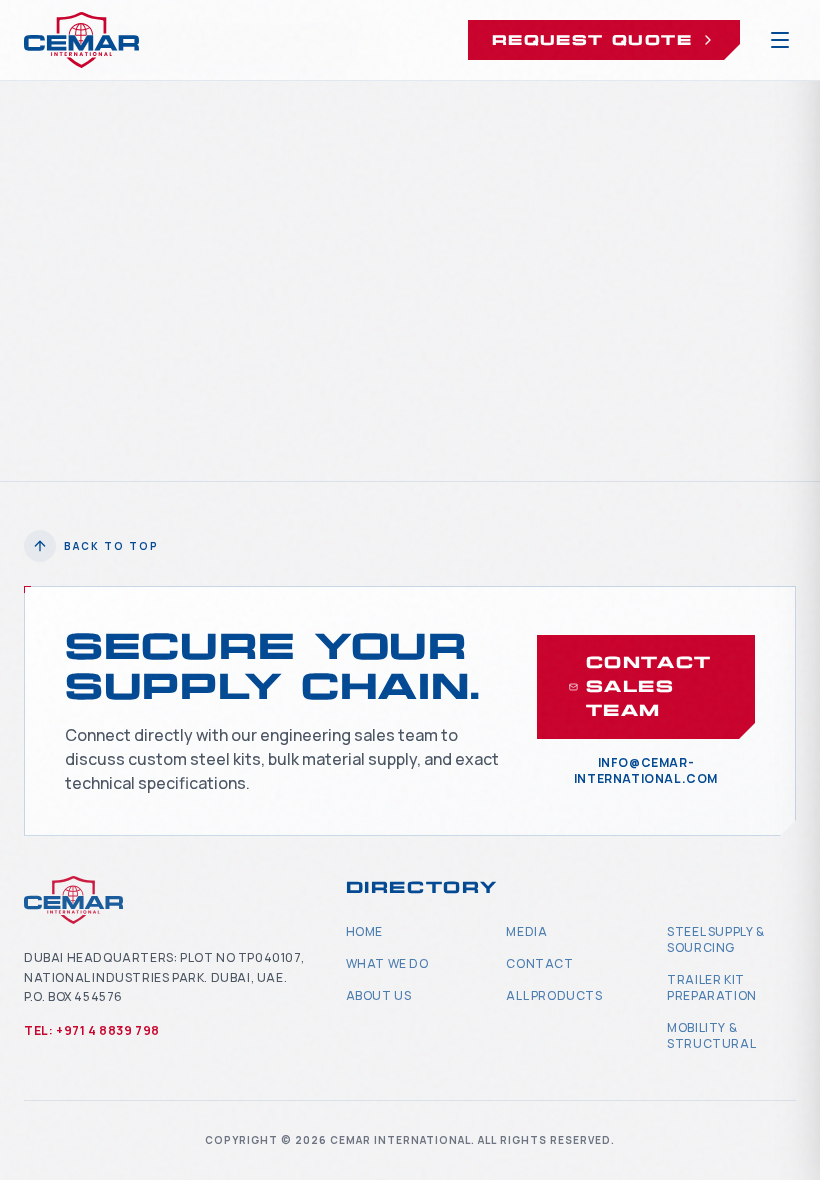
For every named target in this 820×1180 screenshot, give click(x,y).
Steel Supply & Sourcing (715, 939)
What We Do (387, 963)
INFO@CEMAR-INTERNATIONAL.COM (646, 771)
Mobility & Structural (711, 1035)
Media (526, 931)
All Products (554, 995)
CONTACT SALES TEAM (649, 686)
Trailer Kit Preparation (712, 987)
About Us (379, 995)
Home (364, 931)
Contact (539, 963)
